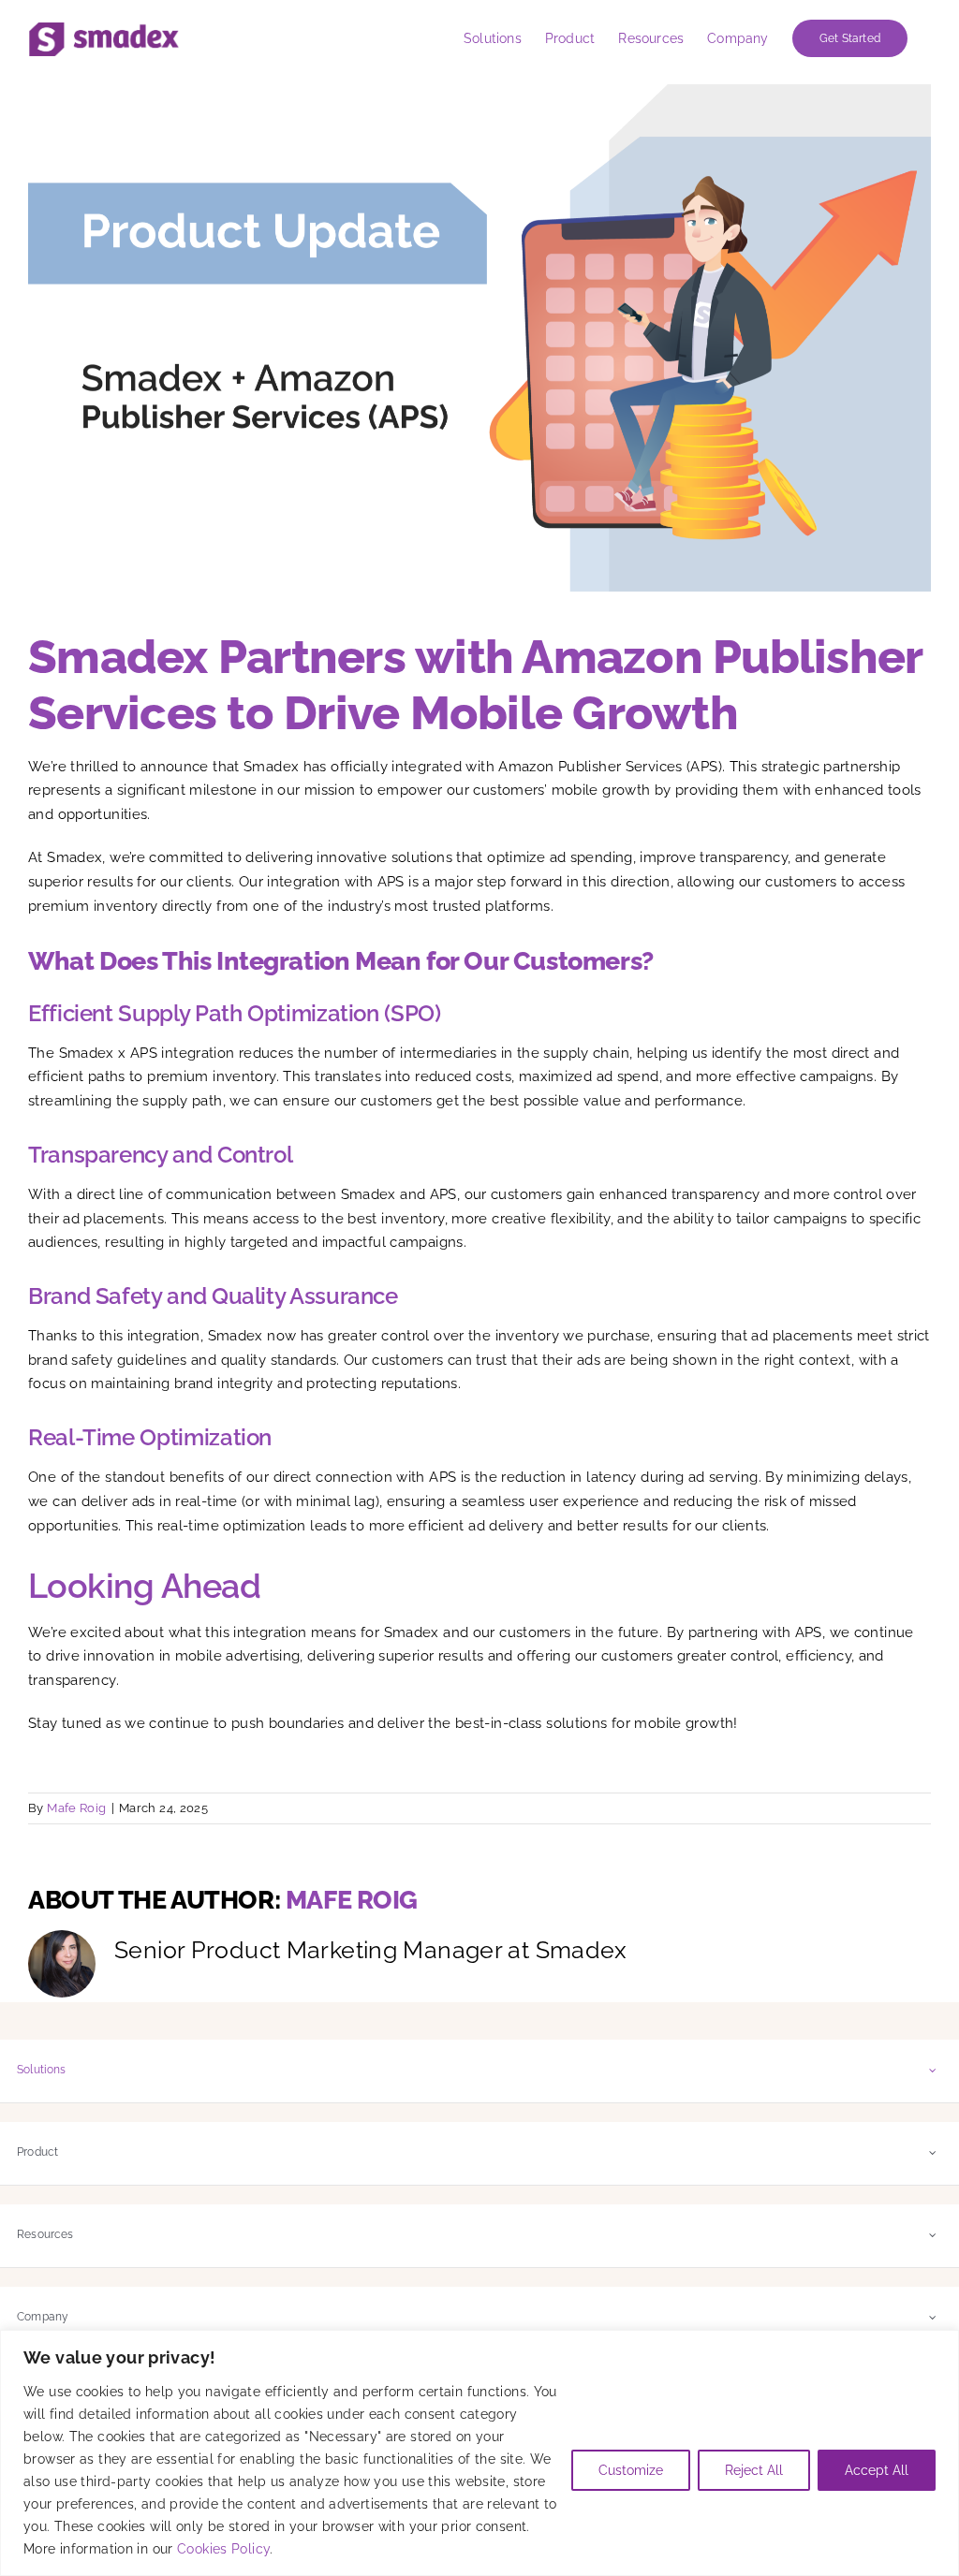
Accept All (877, 2470)
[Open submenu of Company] (933, 2317)
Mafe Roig (76, 1808)
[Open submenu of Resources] (933, 2235)
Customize (631, 2470)
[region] (479, 2453)
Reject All (754, 2470)
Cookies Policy (223, 2549)
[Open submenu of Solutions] (933, 2070)
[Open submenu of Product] (933, 2152)
